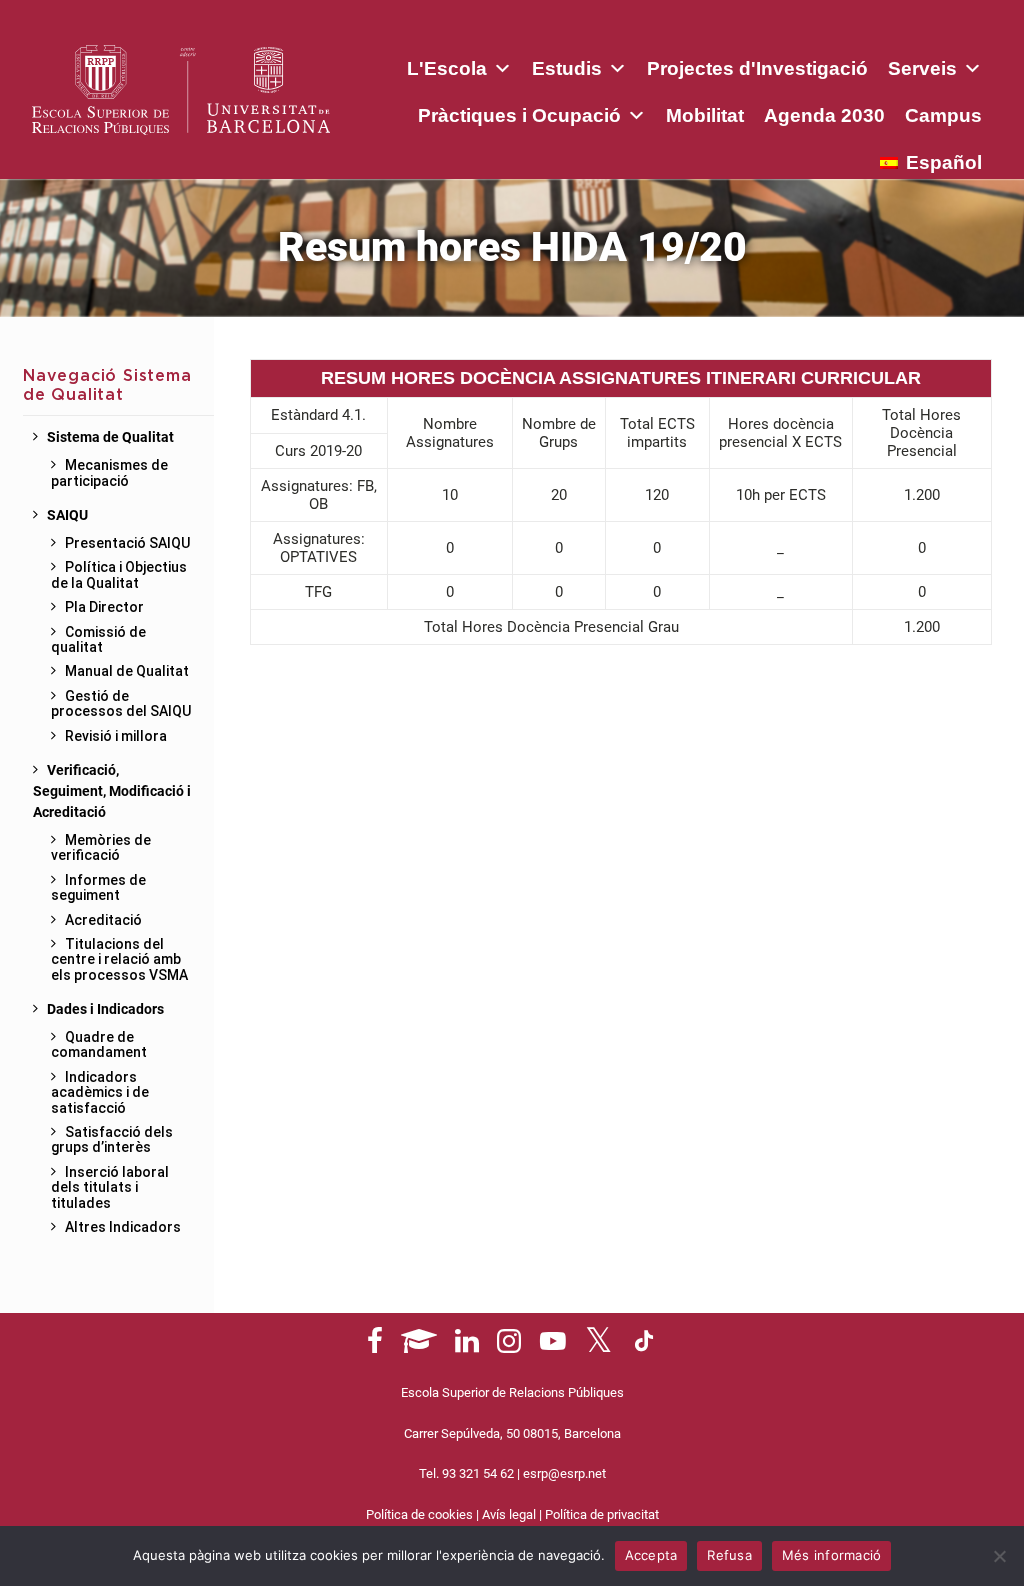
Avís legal (509, 1514)
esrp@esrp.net (564, 1473)
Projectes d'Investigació (757, 68)
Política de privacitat (602, 1514)
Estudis (567, 68)
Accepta (651, 1555)
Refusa (729, 1555)
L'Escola (447, 68)
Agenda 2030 (824, 115)
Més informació (832, 1555)
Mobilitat (705, 115)
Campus (943, 115)
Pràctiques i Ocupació (519, 115)
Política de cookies (419, 1514)
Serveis (922, 68)
